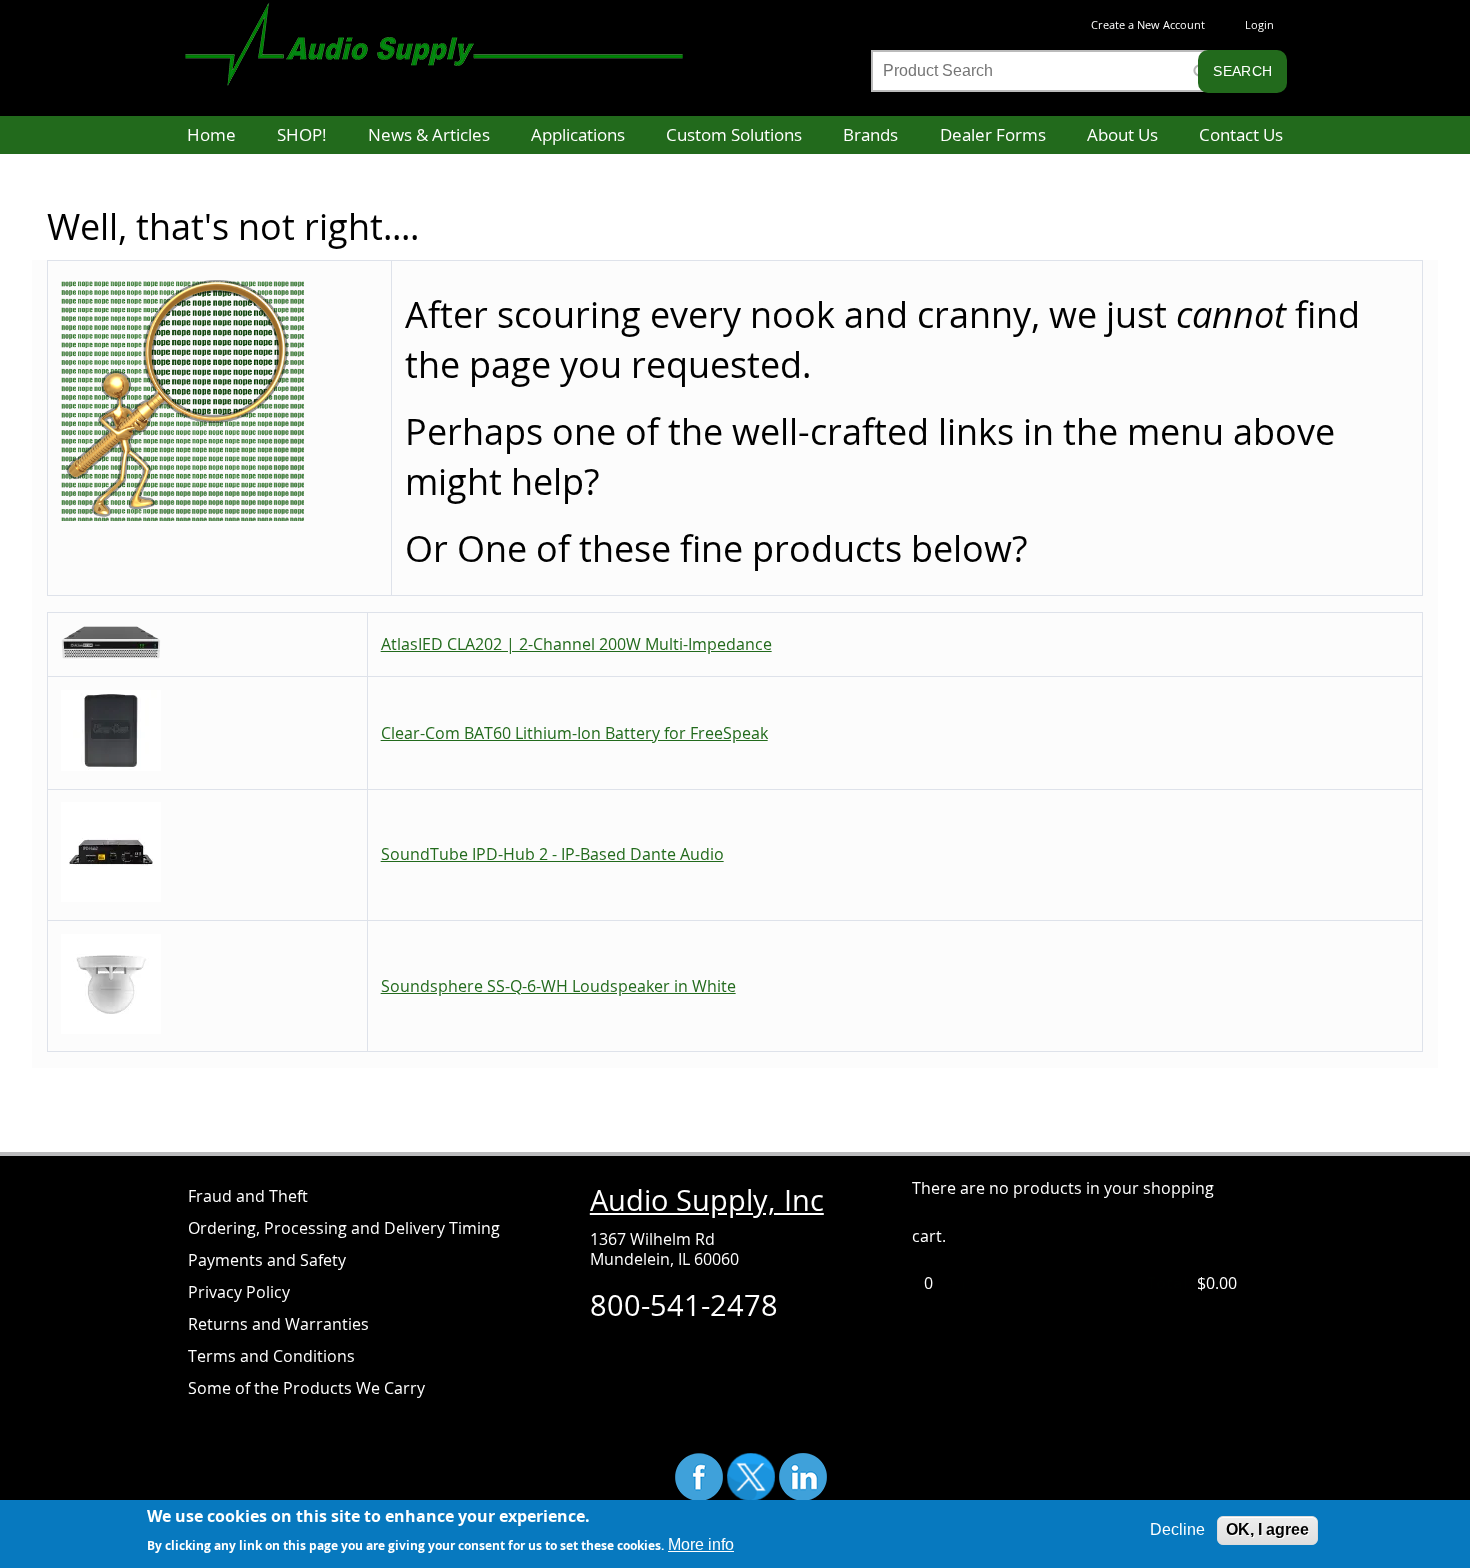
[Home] (454, 34)
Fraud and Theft (248, 1196)
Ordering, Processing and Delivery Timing (344, 1228)
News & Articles (429, 134)
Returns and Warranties (278, 1324)
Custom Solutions (734, 134)
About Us (1122, 134)
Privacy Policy (239, 1292)
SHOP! (301, 134)
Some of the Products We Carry (306, 1388)
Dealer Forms (993, 134)
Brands (870, 134)
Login (1259, 24)
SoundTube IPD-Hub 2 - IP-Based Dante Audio (552, 854)
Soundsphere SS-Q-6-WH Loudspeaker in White (558, 986)
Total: (1170, 1283)
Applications (578, 134)
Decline (1177, 1529)
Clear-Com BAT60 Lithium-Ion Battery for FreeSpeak (574, 733)
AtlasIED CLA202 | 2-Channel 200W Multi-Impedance (576, 644)
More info (701, 1544)
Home (211, 134)
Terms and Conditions (271, 1356)
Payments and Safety (267, 1260)
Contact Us (1241, 134)
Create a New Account (1148, 24)
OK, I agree (1267, 1529)
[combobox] (1041, 71)
